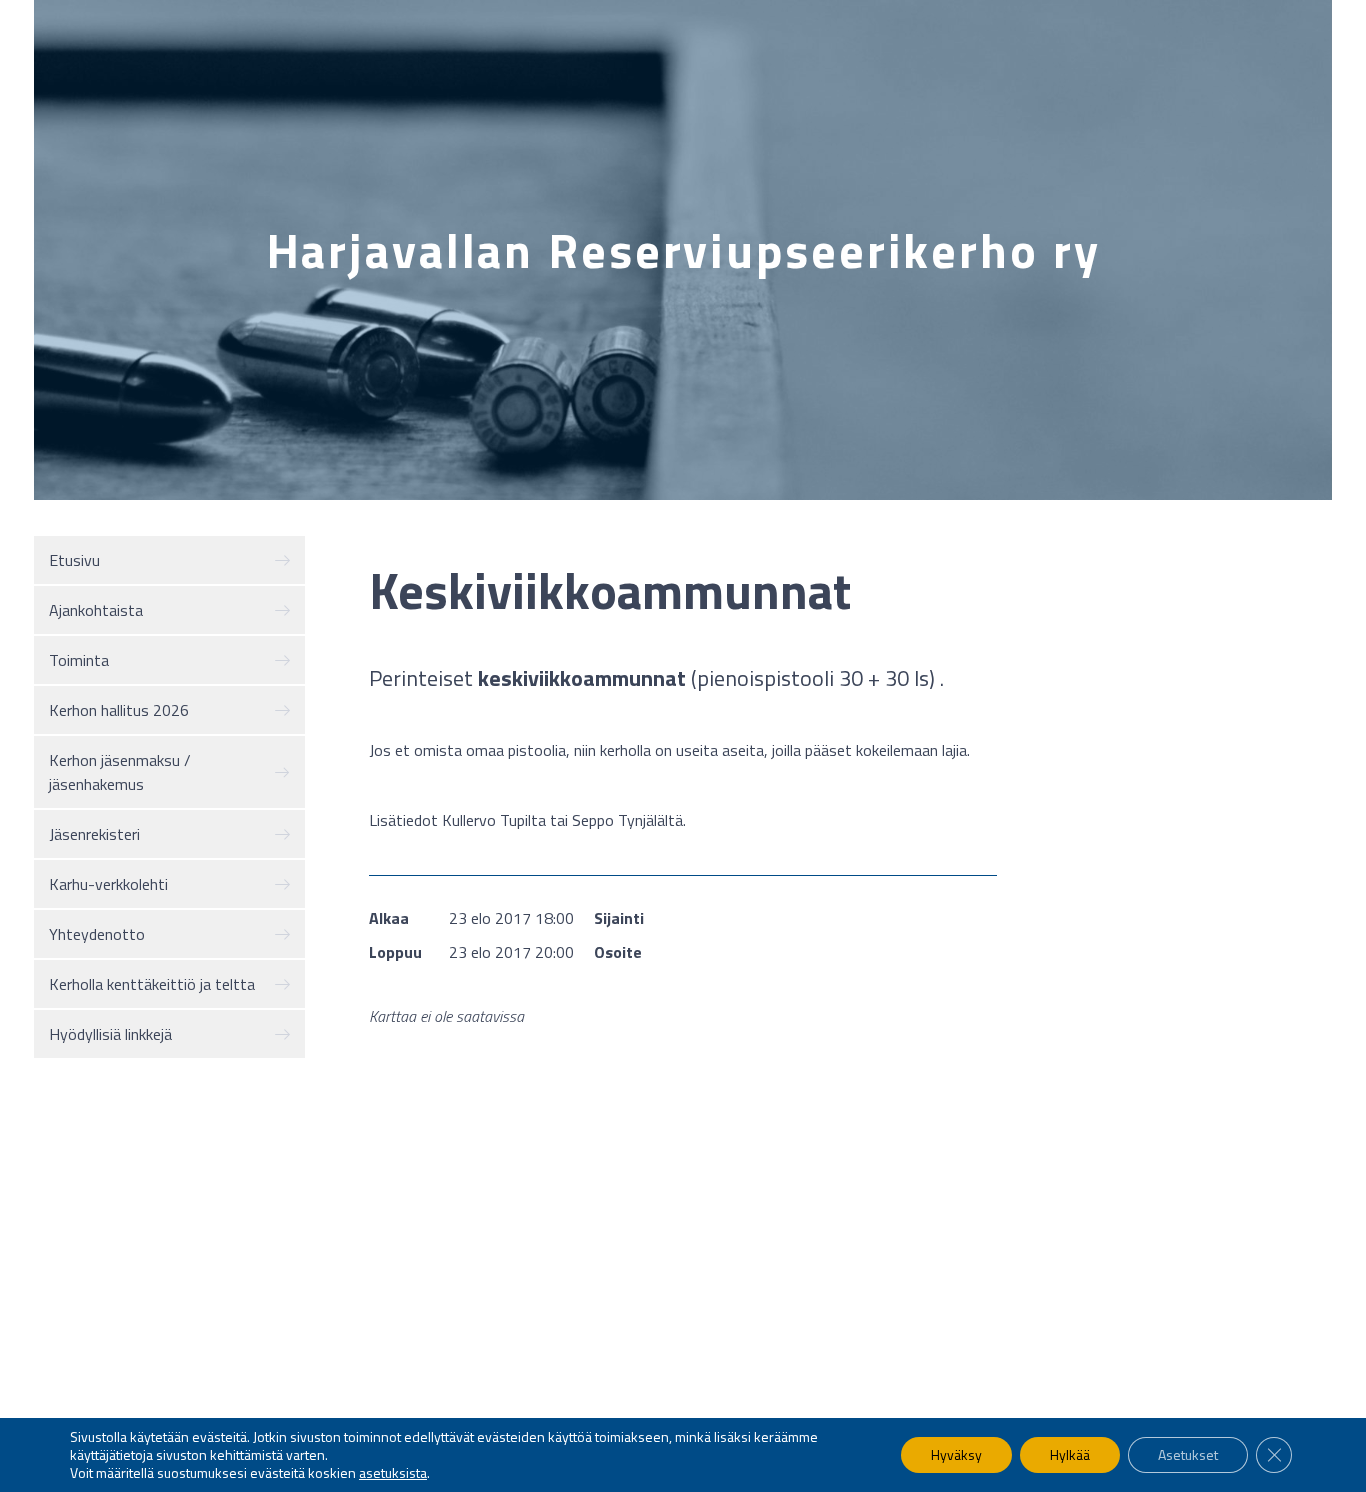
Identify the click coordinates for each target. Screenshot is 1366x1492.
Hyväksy (956, 1454)
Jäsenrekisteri (94, 834)
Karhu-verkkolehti (108, 884)
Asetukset (1188, 1454)
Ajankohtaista (96, 610)
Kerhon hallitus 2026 (119, 710)
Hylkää (1070, 1454)
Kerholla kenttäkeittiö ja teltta (152, 984)
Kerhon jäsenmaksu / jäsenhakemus (120, 772)
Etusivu (74, 560)
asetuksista (393, 1473)
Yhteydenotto (97, 934)
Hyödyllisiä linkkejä (110, 1034)
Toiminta (79, 660)
